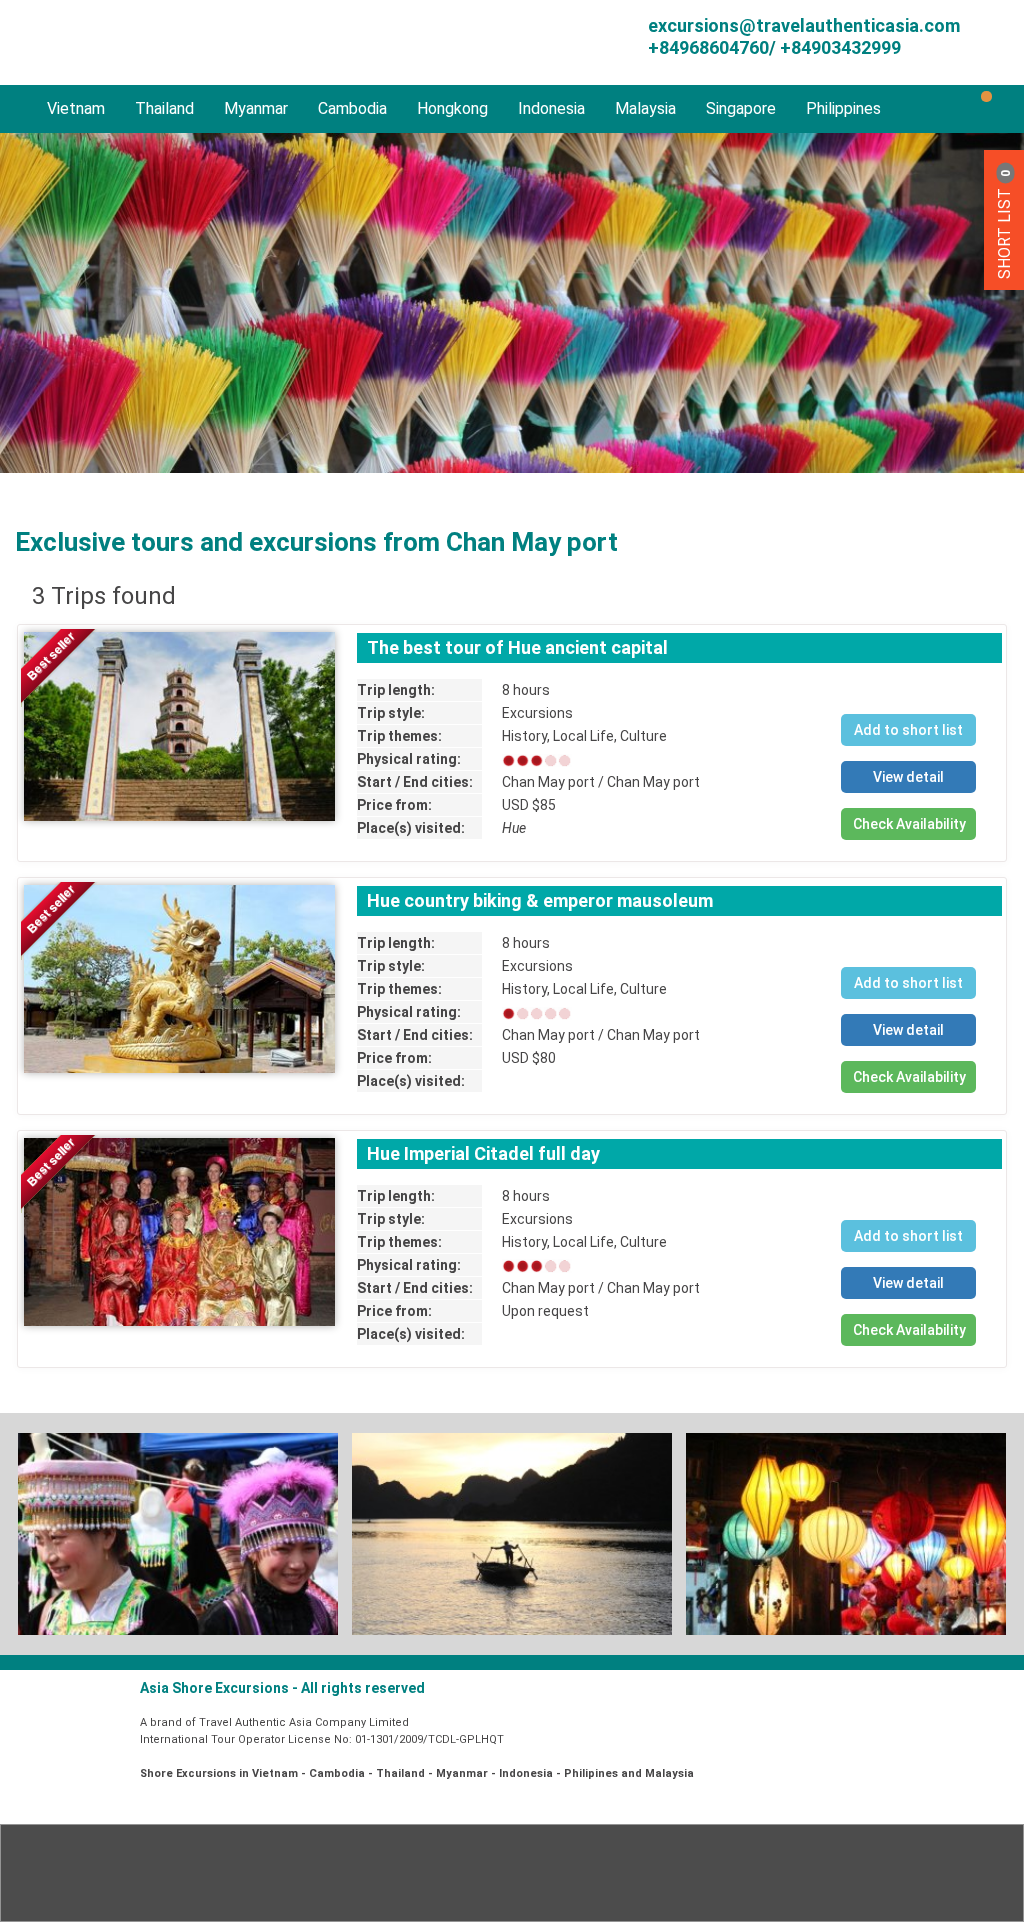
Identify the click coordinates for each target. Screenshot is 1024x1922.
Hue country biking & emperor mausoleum (540, 900)
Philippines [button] (843, 108)
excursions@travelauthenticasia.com (804, 25)
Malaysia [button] (645, 108)
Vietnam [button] (76, 108)
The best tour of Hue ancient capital (517, 647)
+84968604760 (708, 47)
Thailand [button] (164, 108)
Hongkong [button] (452, 108)
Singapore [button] (741, 108)
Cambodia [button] (352, 108)
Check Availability (909, 824)
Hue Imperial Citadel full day (483, 1153)
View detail (908, 777)
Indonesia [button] (551, 108)
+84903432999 (838, 47)
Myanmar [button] (256, 108)
